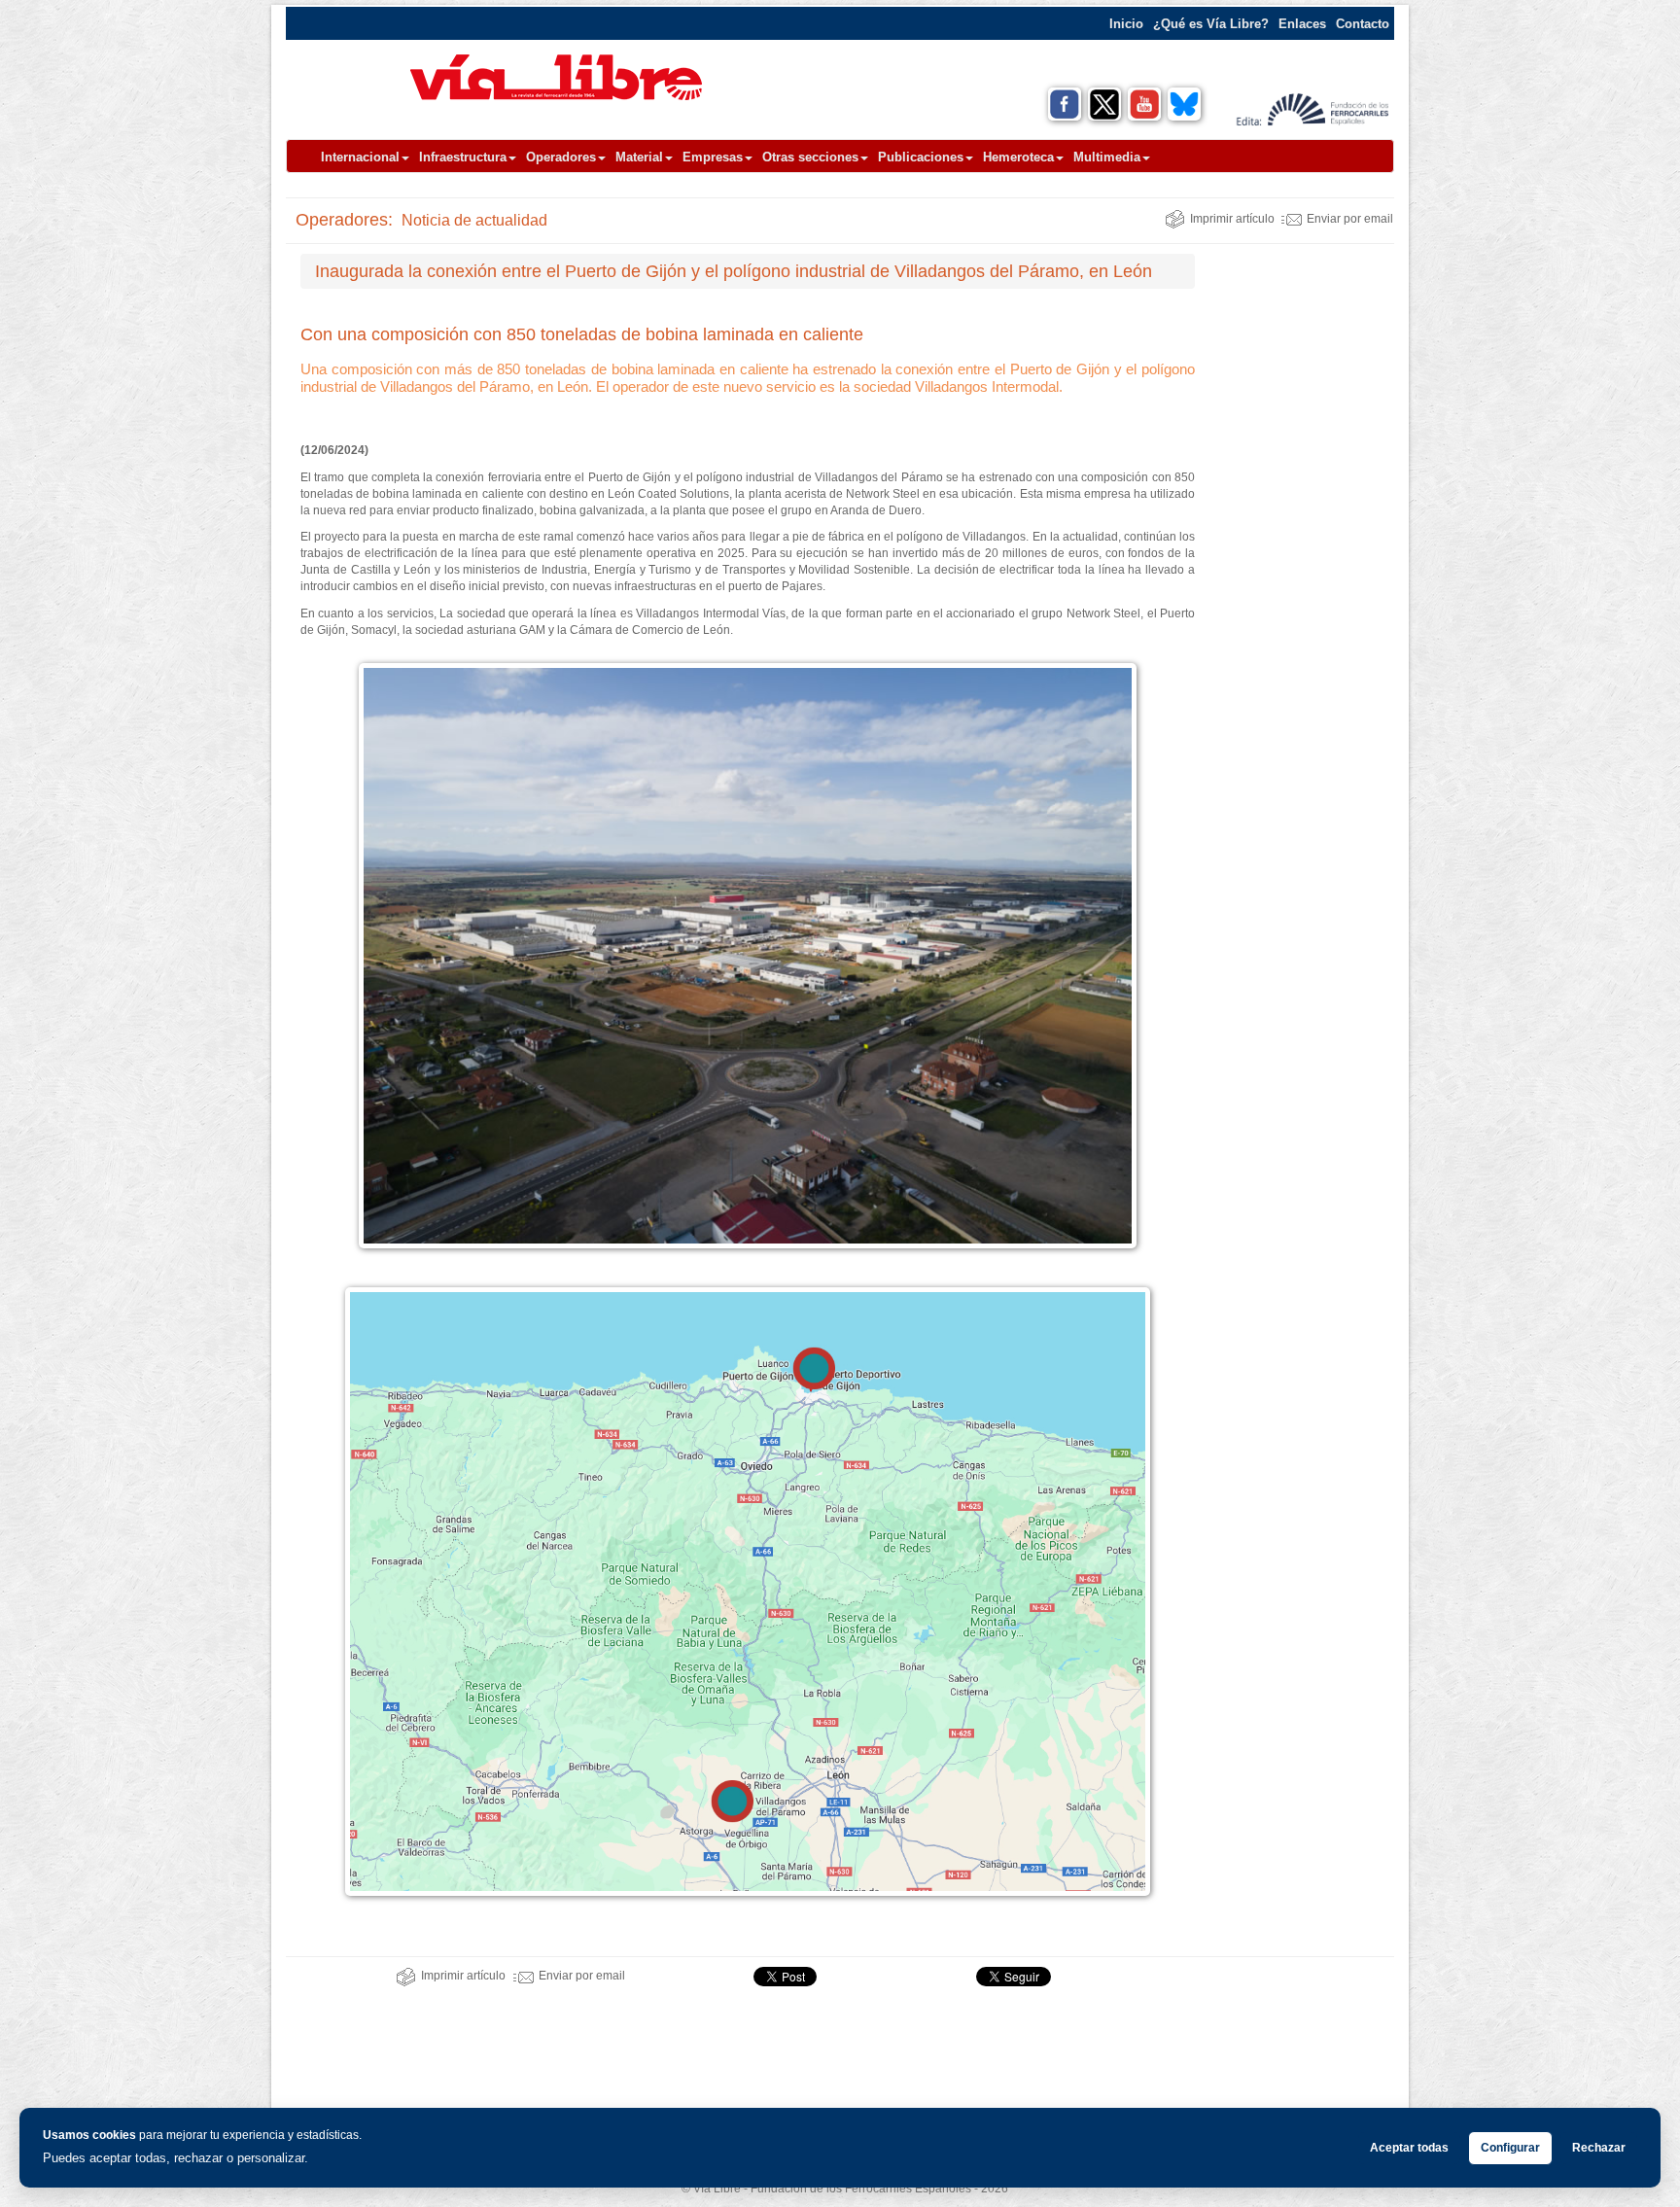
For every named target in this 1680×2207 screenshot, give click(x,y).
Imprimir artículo (1232, 219)
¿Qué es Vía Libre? (1211, 24)
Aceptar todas (1409, 2148)
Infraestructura (463, 157)
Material (639, 157)
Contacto (1363, 24)
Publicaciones (921, 157)
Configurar (1510, 2148)
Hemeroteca (1018, 157)
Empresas (713, 157)
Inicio (1126, 24)
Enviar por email (1350, 219)
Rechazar (1599, 2148)
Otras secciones (810, 157)
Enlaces (1302, 24)
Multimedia (1107, 157)
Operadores (561, 157)
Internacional (360, 157)
